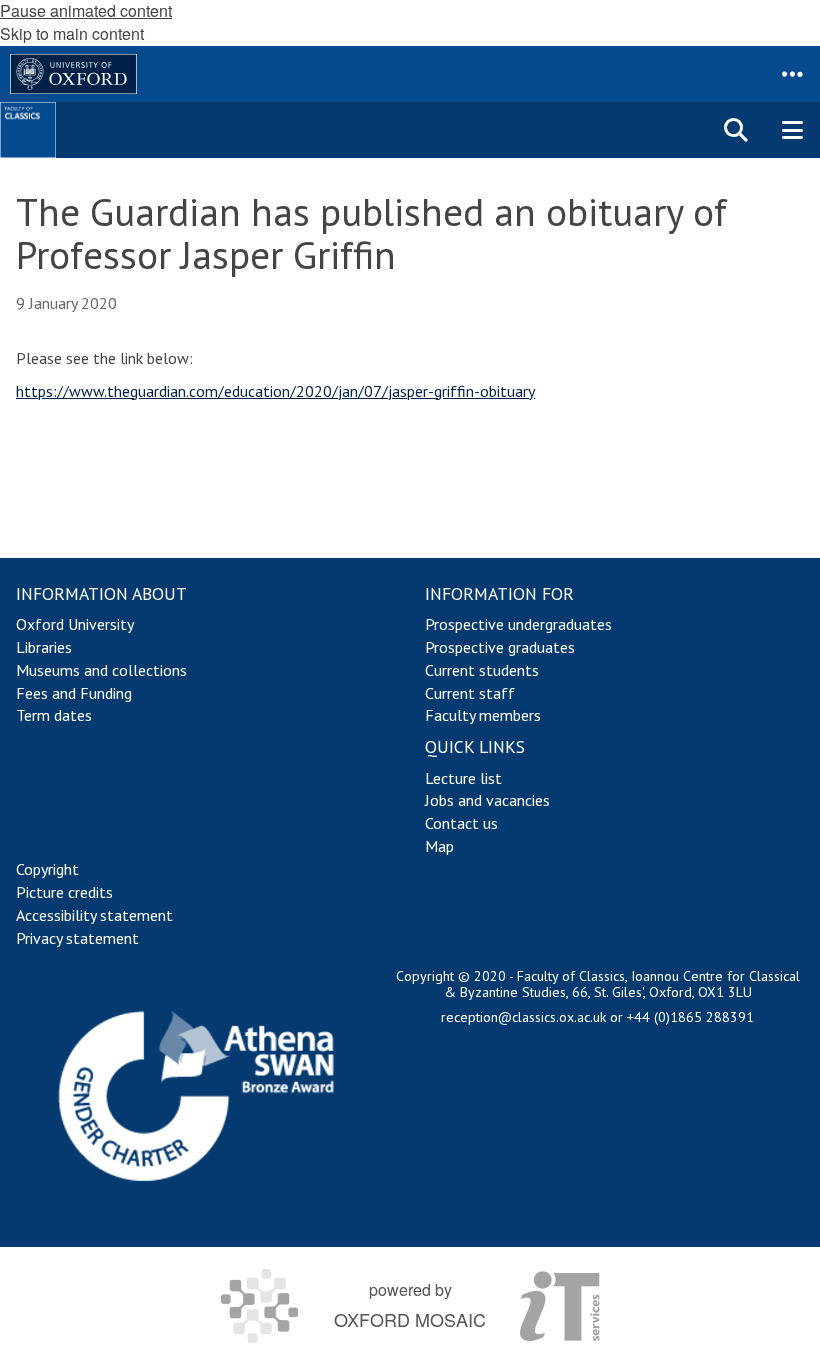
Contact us (461, 823)
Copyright (47, 869)
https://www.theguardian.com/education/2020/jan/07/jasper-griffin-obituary (275, 391)
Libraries (44, 647)
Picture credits (64, 892)
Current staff (470, 693)
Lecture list (463, 778)
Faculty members (483, 715)
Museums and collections (101, 670)
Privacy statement (77, 938)
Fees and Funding (74, 693)
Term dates (54, 715)
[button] (792, 74)
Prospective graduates (500, 647)
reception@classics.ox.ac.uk (523, 1017)
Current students (482, 670)
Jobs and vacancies (487, 800)
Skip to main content (72, 33)
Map (439, 846)
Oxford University (75, 624)
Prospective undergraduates (518, 624)
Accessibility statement (94, 915)
